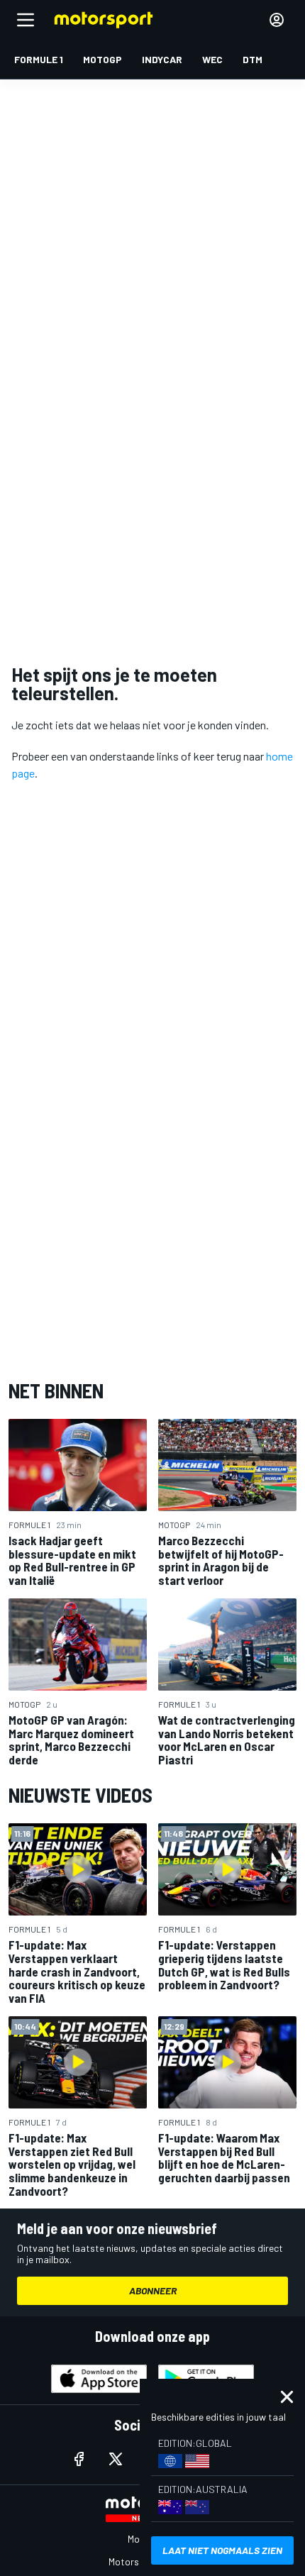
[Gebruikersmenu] (277, 20)
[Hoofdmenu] (26, 20)
